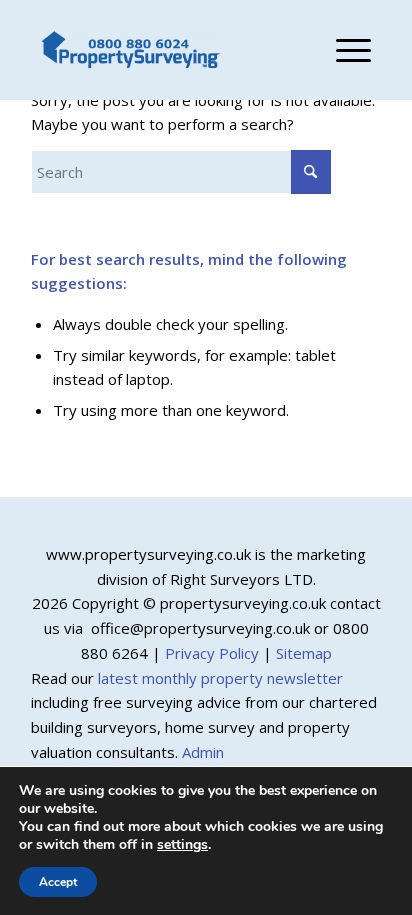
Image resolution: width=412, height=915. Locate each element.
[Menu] (343, 50)
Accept (58, 882)
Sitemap (304, 653)
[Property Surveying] (131, 50)
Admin (203, 752)
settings (182, 845)
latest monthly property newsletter (220, 678)
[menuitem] (343, 50)
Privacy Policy (212, 653)
